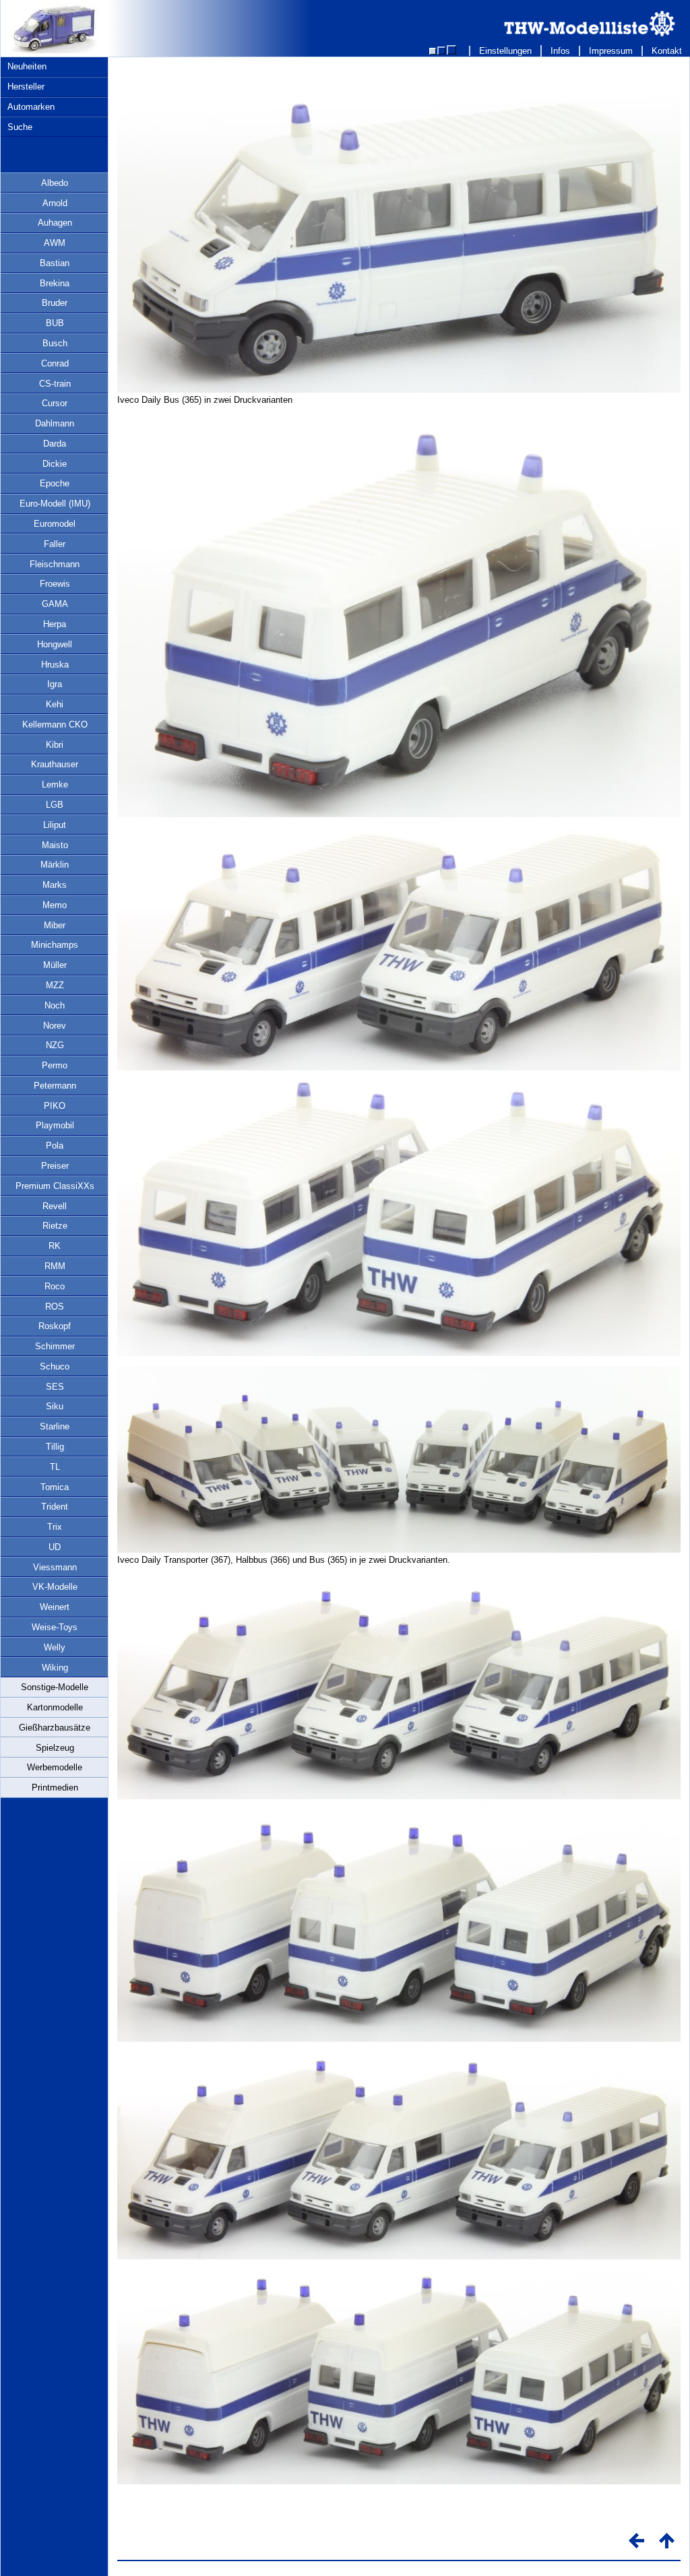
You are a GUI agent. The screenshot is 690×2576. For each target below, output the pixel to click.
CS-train (55, 384)
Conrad (55, 363)
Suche (20, 127)
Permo (55, 1065)
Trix (55, 1527)
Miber (55, 925)
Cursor (55, 403)
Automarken (31, 107)
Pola (55, 1146)
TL (55, 1467)
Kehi (55, 704)
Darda (55, 444)
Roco (55, 1286)
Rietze (55, 1226)
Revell (55, 1206)
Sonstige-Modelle (55, 1687)
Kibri (55, 745)
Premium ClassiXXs (55, 1186)
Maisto (55, 845)
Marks (55, 885)
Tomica (55, 1487)
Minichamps (55, 945)
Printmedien (55, 1788)
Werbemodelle (55, 1767)
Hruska (55, 665)
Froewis (55, 584)
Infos (560, 51)
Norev (55, 1026)
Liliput (55, 825)
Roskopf (55, 1326)
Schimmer (55, 1346)
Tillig (55, 1447)
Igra (55, 684)
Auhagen (55, 223)
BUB (55, 323)
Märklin (55, 865)
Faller (55, 544)
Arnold (55, 203)
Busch (55, 343)
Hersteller (26, 87)
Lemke (55, 784)
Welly (55, 1647)
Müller (55, 965)
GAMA (55, 604)
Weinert (55, 1607)
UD (55, 1547)
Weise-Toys (55, 1627)
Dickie (55, 464)
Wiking (55, 1668)
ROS (55, 1307)
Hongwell (55, 644)
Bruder (55, 303)
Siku (55, 1406)
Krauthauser (55, 764)
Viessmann (55, 1567)
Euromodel (55, 524)
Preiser (55, 1166)
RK (55, 1246)
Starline (55, 1426)
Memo (55, 905)
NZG (55, 1045)
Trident (55, 1507)
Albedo (55, 183)
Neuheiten (27, 66)
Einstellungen (505, 51)
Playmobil (55, 1125)
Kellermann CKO (55, 724)
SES (55, 1387)
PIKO (55, 1106)
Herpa (55, 624)
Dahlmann (55, 423)
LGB (55, 805)
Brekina (55, 283)
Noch (55, 1005)
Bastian (55, 263)
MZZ (55, 985)
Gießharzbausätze (55, 1728)
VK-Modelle (55, 1587)
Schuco (55, 1366)
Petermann (55, 1086)
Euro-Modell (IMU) (55, 504)
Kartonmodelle (55, 1707)
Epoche (55, 483)
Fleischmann (55, 564)
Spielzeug (55, 1748)
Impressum (611, 51)
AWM (55, 243)
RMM (55, 1266)
